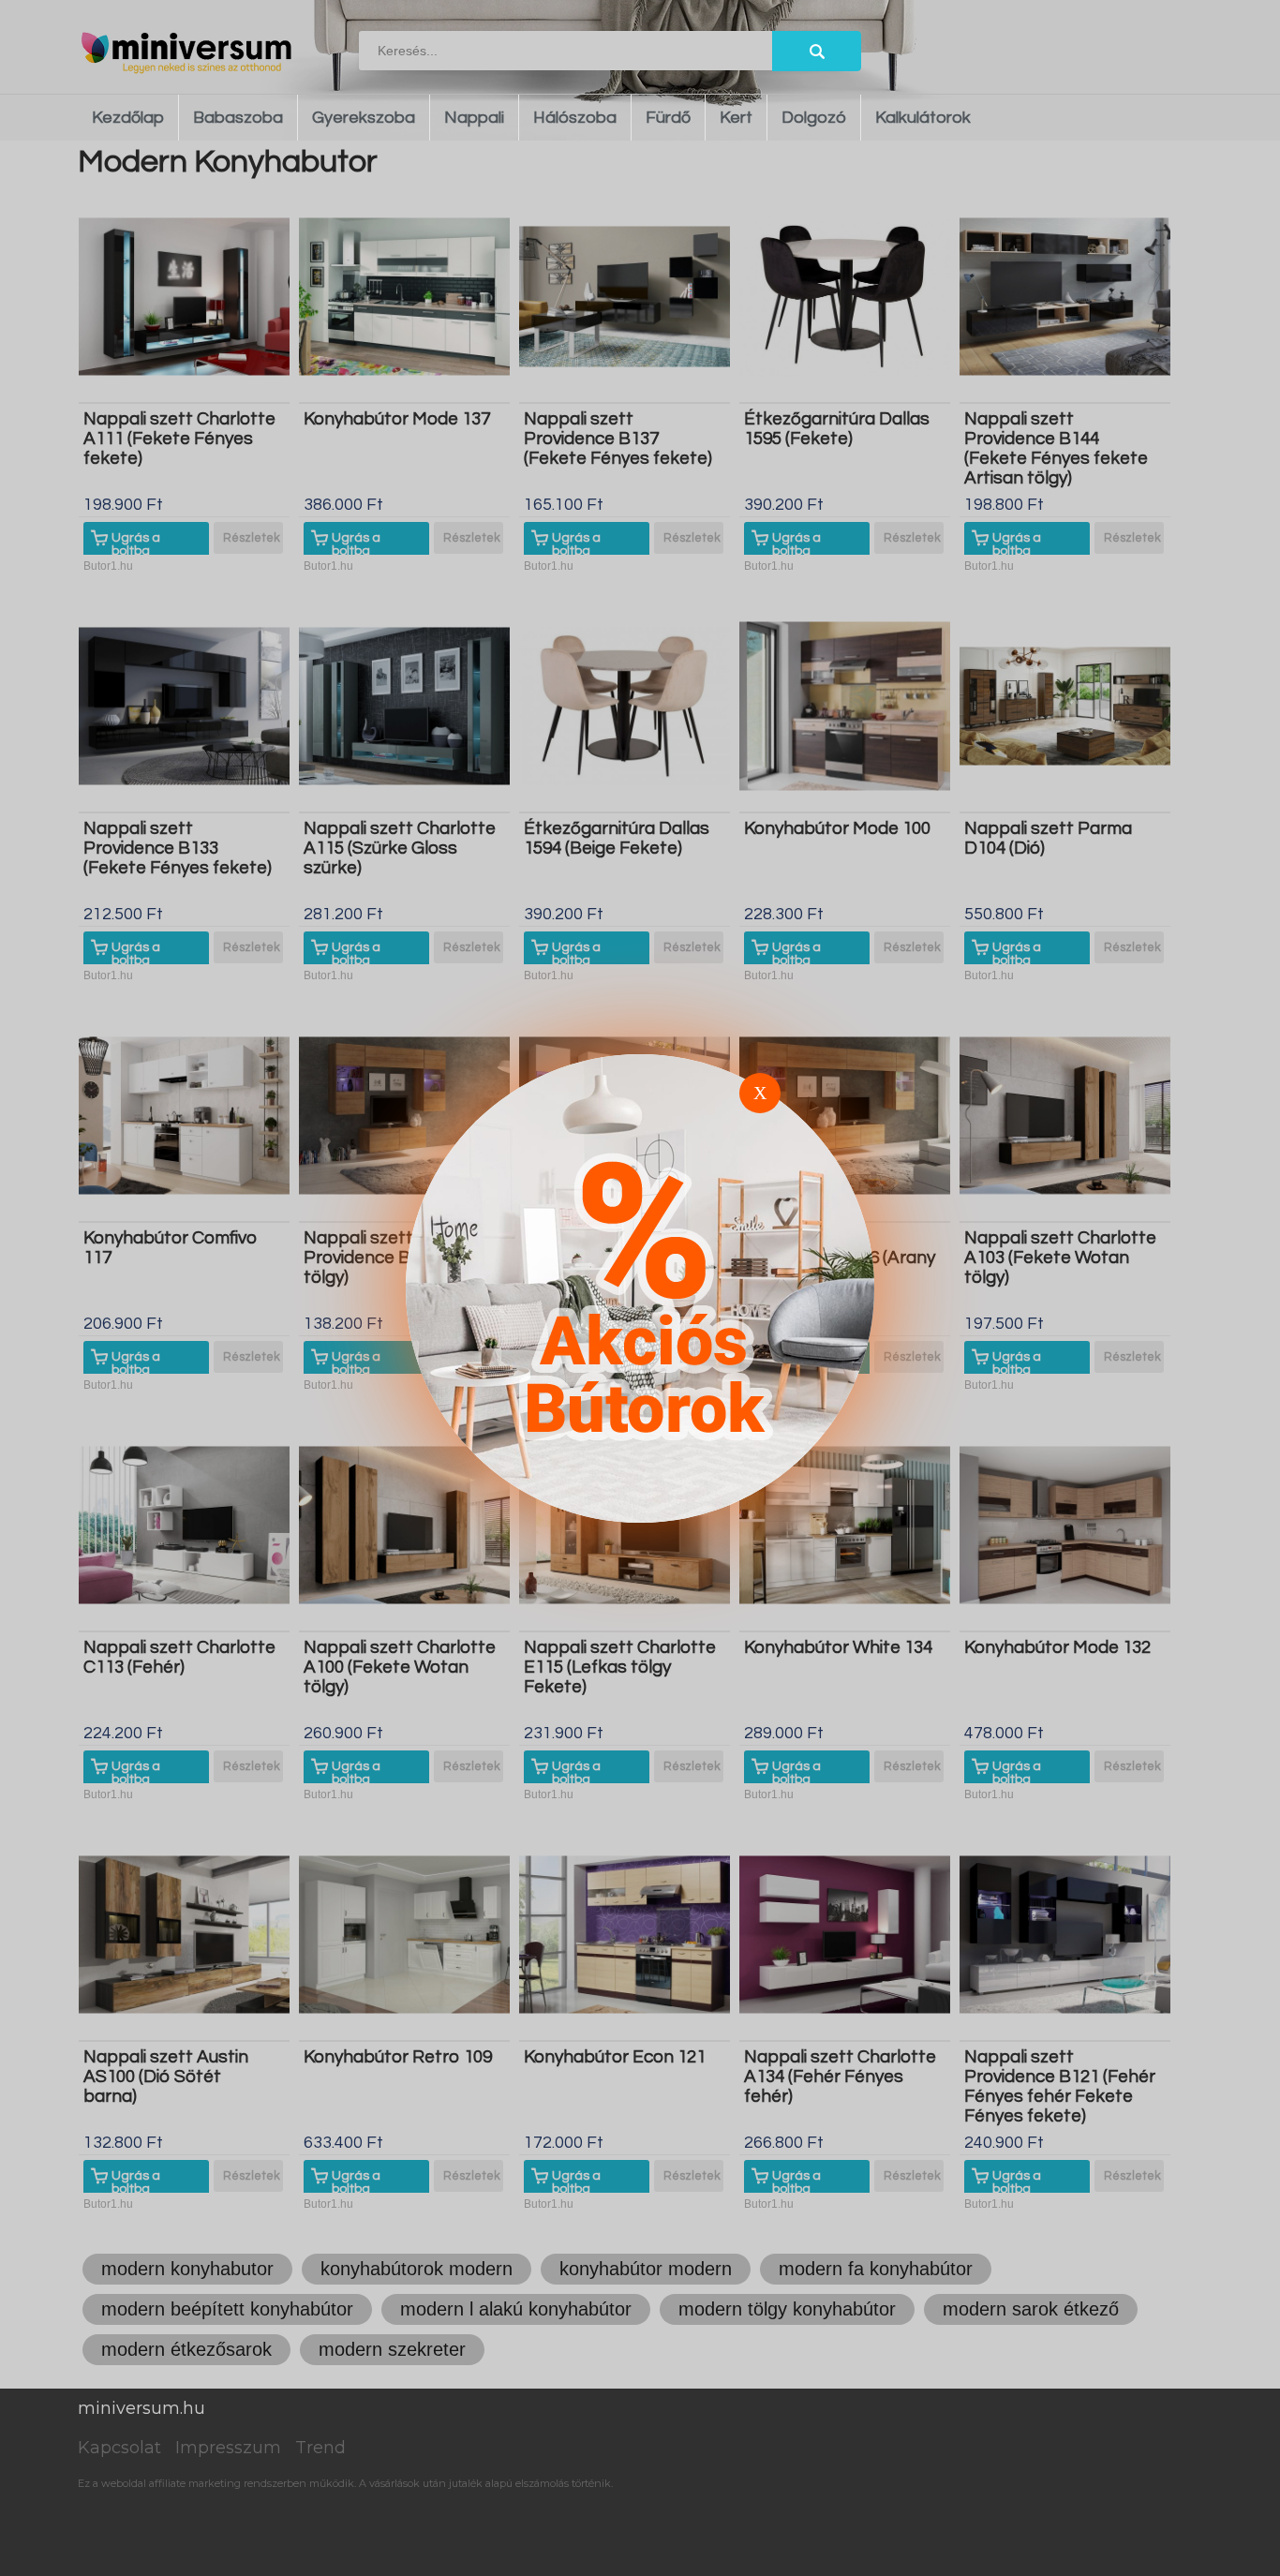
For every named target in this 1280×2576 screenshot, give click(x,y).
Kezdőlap (128, 118)
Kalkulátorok (923, 118)
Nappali (474, 118)
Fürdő (668, 118)
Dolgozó (814, 118)
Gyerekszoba (364, 118)
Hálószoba (575, 118)
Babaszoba (238, 118)
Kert (736, 118)
